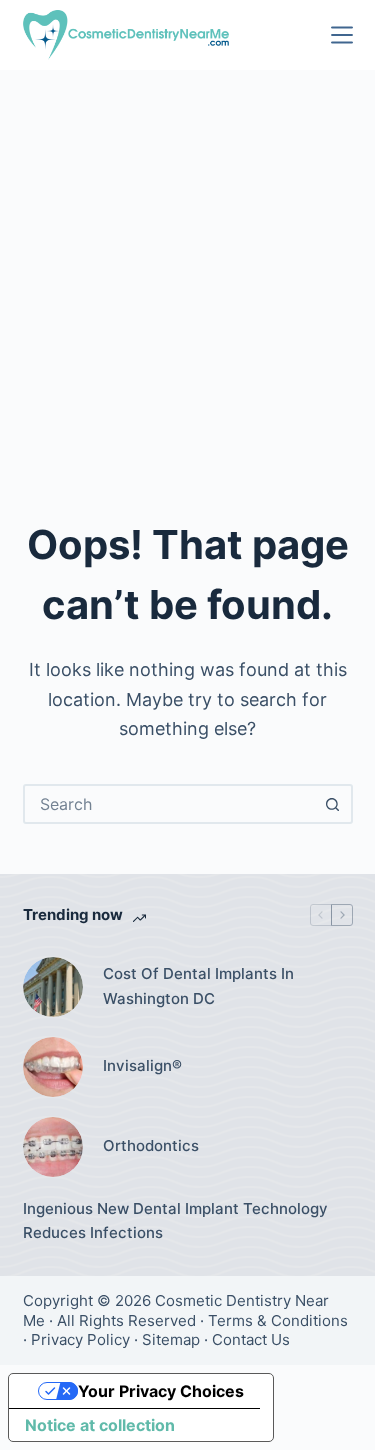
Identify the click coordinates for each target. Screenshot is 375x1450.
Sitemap (171, 1339)
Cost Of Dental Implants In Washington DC (198, 986)
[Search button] (333, 804)
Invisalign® (142, 1065)
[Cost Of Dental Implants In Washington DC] (53, 987)
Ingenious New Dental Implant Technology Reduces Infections (175, 1221)
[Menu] (342, 35)
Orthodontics (151, 1145)
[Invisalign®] (53, 1067)
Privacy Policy (80, 1339)
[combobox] (170, 804)
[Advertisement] (187, 267)
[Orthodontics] (53, 1147)
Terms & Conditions (278, 1320)
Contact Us (251, 1339)
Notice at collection (100, 1425)
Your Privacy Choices (161, 1391)
